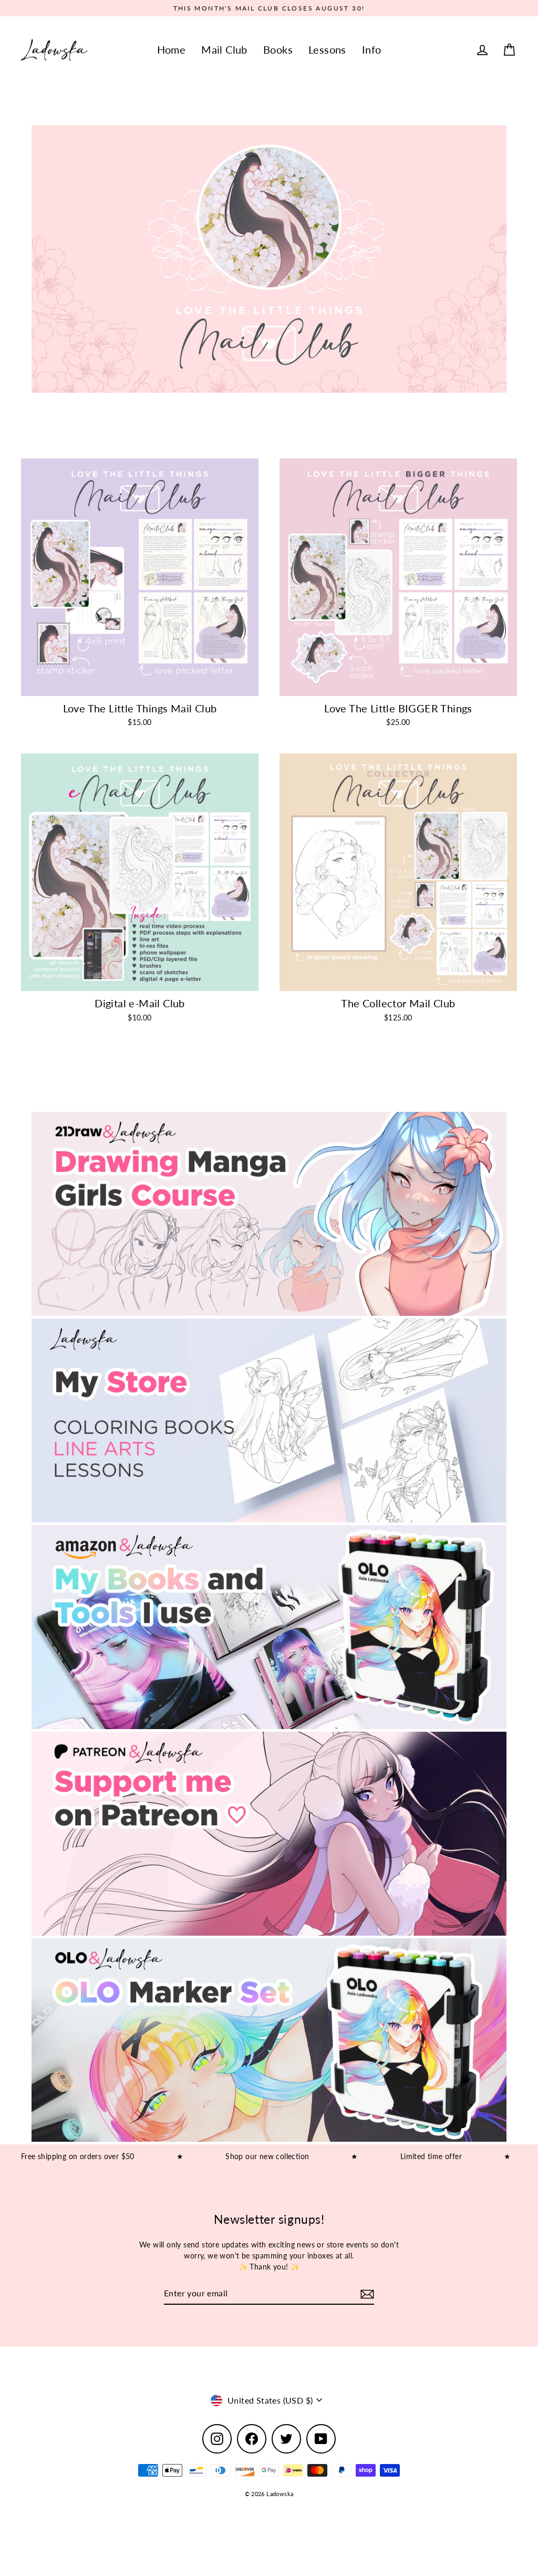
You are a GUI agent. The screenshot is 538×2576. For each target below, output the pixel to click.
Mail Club (224, 50)
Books (278, 50)
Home (172, 50)
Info (372, 50)
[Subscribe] (366, 2294)
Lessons (327, 50)
